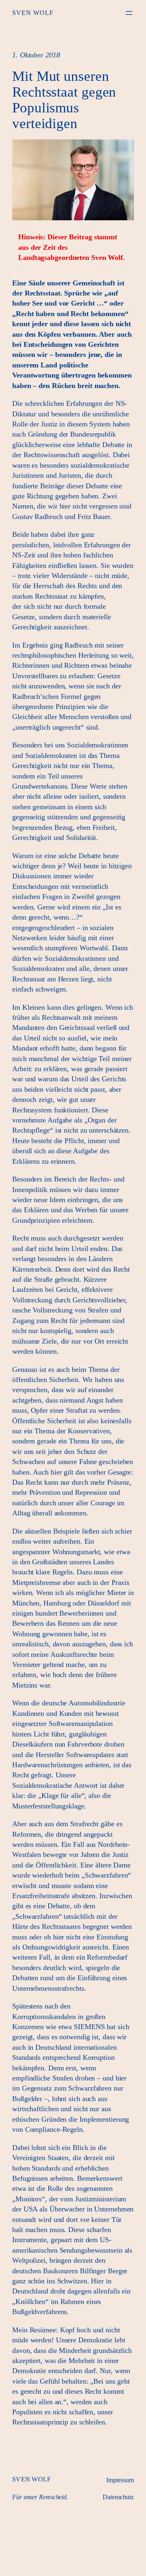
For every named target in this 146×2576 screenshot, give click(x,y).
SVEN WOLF (33, 13)
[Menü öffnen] (129, 13)
